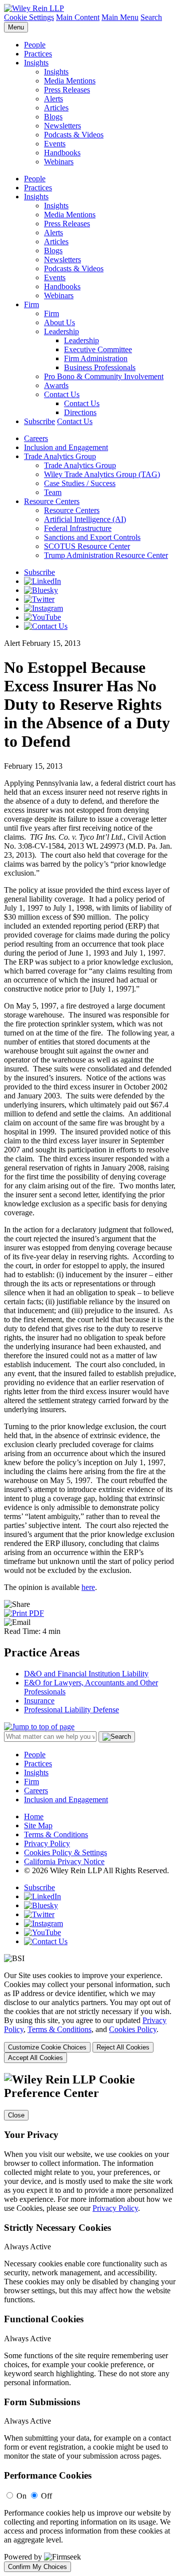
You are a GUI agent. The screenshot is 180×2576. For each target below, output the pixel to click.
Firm (31, 304)
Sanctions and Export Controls (92, 537)
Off (46, 2496)
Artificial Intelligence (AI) (85, 519)
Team (53, 492)
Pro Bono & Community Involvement (104, 376)
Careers (36, 438)
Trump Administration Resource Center (106, 555)
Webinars (59, 162)
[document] (90, 2322)
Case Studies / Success (80, 483)
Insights (36, 63)
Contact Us (62, 394)
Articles (56, 108)
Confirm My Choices (37, 2567)
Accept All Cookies (35, 2058)
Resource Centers (52, 501)
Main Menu (120, 17)
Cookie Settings (29, 17)
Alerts (53, 99)
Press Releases (67, 90)
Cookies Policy (133, 2029)
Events (55, 144)
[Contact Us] (46, 626)
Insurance (39, 1701)
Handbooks (62, 153)
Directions (80, 412)
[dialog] (90, 2017)
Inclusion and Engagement (66, 447)
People (35, 45)
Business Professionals (100, 367)
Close (16, 2115)
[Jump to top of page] (39, 1727)
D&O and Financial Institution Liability (86, 1674)
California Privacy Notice (64, 1861)
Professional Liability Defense (71, 1710)
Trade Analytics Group (60, 456)
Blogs (53, 117)
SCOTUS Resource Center (87, 546)
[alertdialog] (90, 2322)
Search (151, 17)
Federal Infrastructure (78, 528)
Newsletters (62, 126)
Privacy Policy (47, 1843)
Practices (38, 54)
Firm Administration (96, 358)
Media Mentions (70, 81)
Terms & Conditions (56, 1834)
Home (34, 1816)
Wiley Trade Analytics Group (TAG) (102, 474)
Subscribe (39, 421)
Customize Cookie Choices (47, 2047)
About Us (59, 322)
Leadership (61, 331)
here (88, 1587)
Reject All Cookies (123, 2047)
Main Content (78, 17)
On (21, 2496)
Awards (56, 385)
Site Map (38, 1825)
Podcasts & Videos (74, 135)
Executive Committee (98, 349)
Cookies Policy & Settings (65, 1852)
